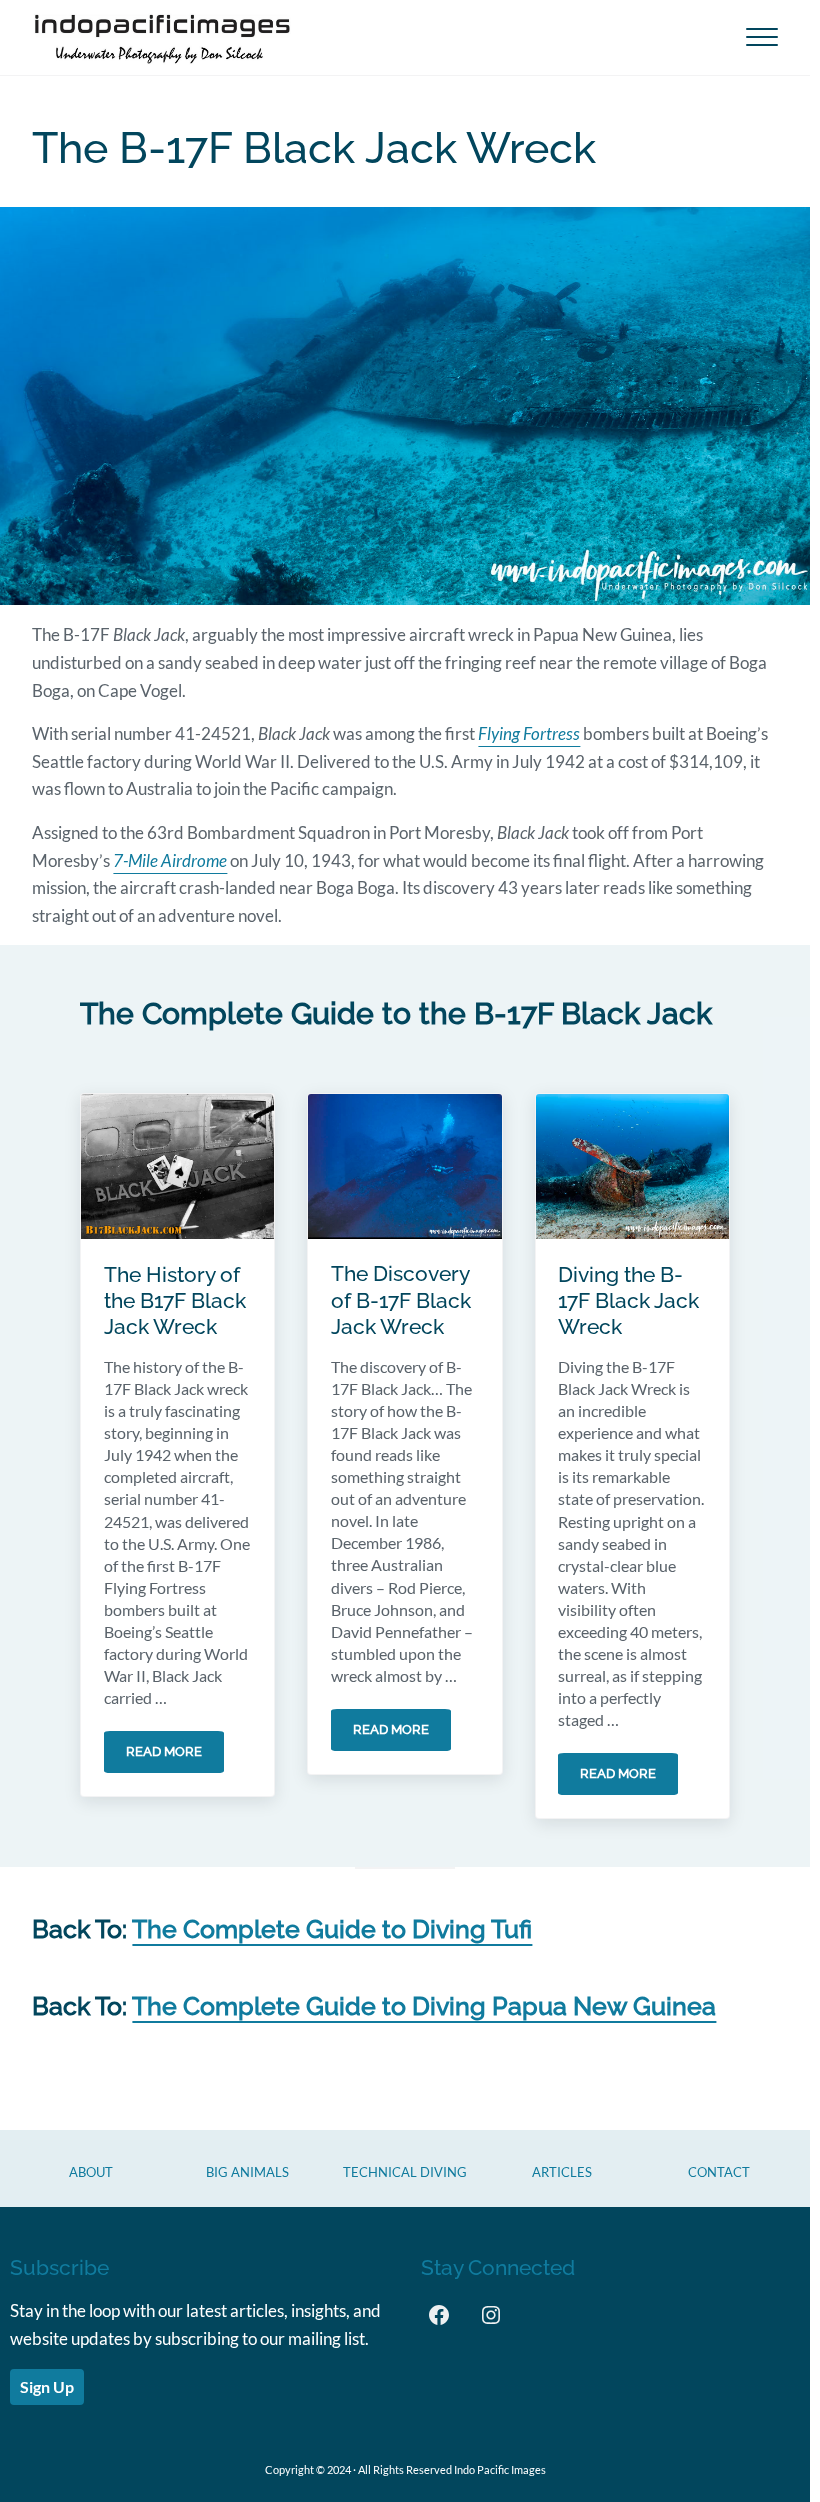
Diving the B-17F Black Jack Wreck (628, 1301)
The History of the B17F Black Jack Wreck (175, 1301)
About (91, 2172)
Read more (175, 1755)
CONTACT (719, 2172)
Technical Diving (405, 2172)
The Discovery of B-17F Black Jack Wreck (401, 1300)
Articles (562, 2172)
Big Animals (247, 2172)
